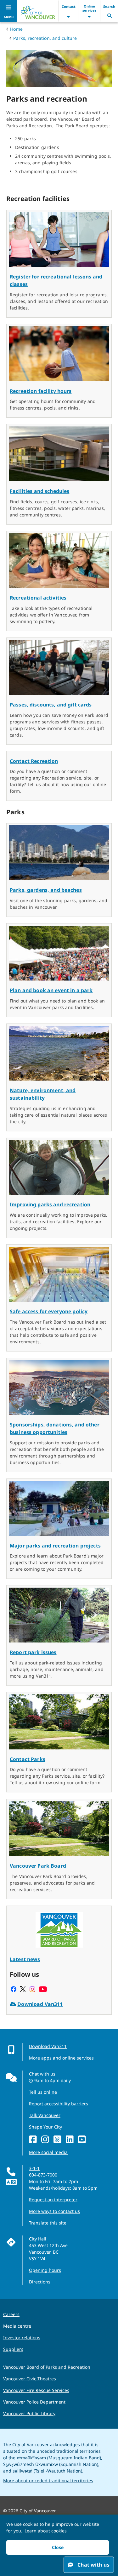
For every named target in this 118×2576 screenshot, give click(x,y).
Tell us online (43, 2092)
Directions (40, 2282)
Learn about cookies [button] (46, 2531)
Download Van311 (40, 2004)
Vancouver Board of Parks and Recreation (47, 2367)
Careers (11, 2314)
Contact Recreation (34, 761)
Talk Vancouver (45, 2115)
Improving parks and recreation (50, 1204)
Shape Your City (45, 2127)
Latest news (25, 1959)
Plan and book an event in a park (51, 990)
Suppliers (13, 2349)
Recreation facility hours (41, 391)
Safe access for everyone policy (49, 1311)
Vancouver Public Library (29, 2413)
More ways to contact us (54, 2211)
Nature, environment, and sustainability (43, 1094)
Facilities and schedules (39, 491)
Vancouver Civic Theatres (30, 2379)
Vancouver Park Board (38, 1866)
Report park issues (33, 1652)
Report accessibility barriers (59, 2104)
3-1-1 (34, 2168)
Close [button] (58, 2547)
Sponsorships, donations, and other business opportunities (55, 1428)
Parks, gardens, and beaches (46, 890)
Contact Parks (28, 1759)
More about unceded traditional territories (48, 2481)
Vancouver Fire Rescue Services (36, 2390)
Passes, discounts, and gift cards (51, 705)
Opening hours (45, 2270)
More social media (48, 2152)
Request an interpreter (53, 2200)
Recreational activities (38, 598)
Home (16, 29)
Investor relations (22, 2338)
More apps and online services (61, 2058)
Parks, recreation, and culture (45, 38)
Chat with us (42, 2074)
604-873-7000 (43, 2175)
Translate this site (48, 2223)
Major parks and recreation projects (55, 1546)
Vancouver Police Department (34, 2402)
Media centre (17, 2326)
